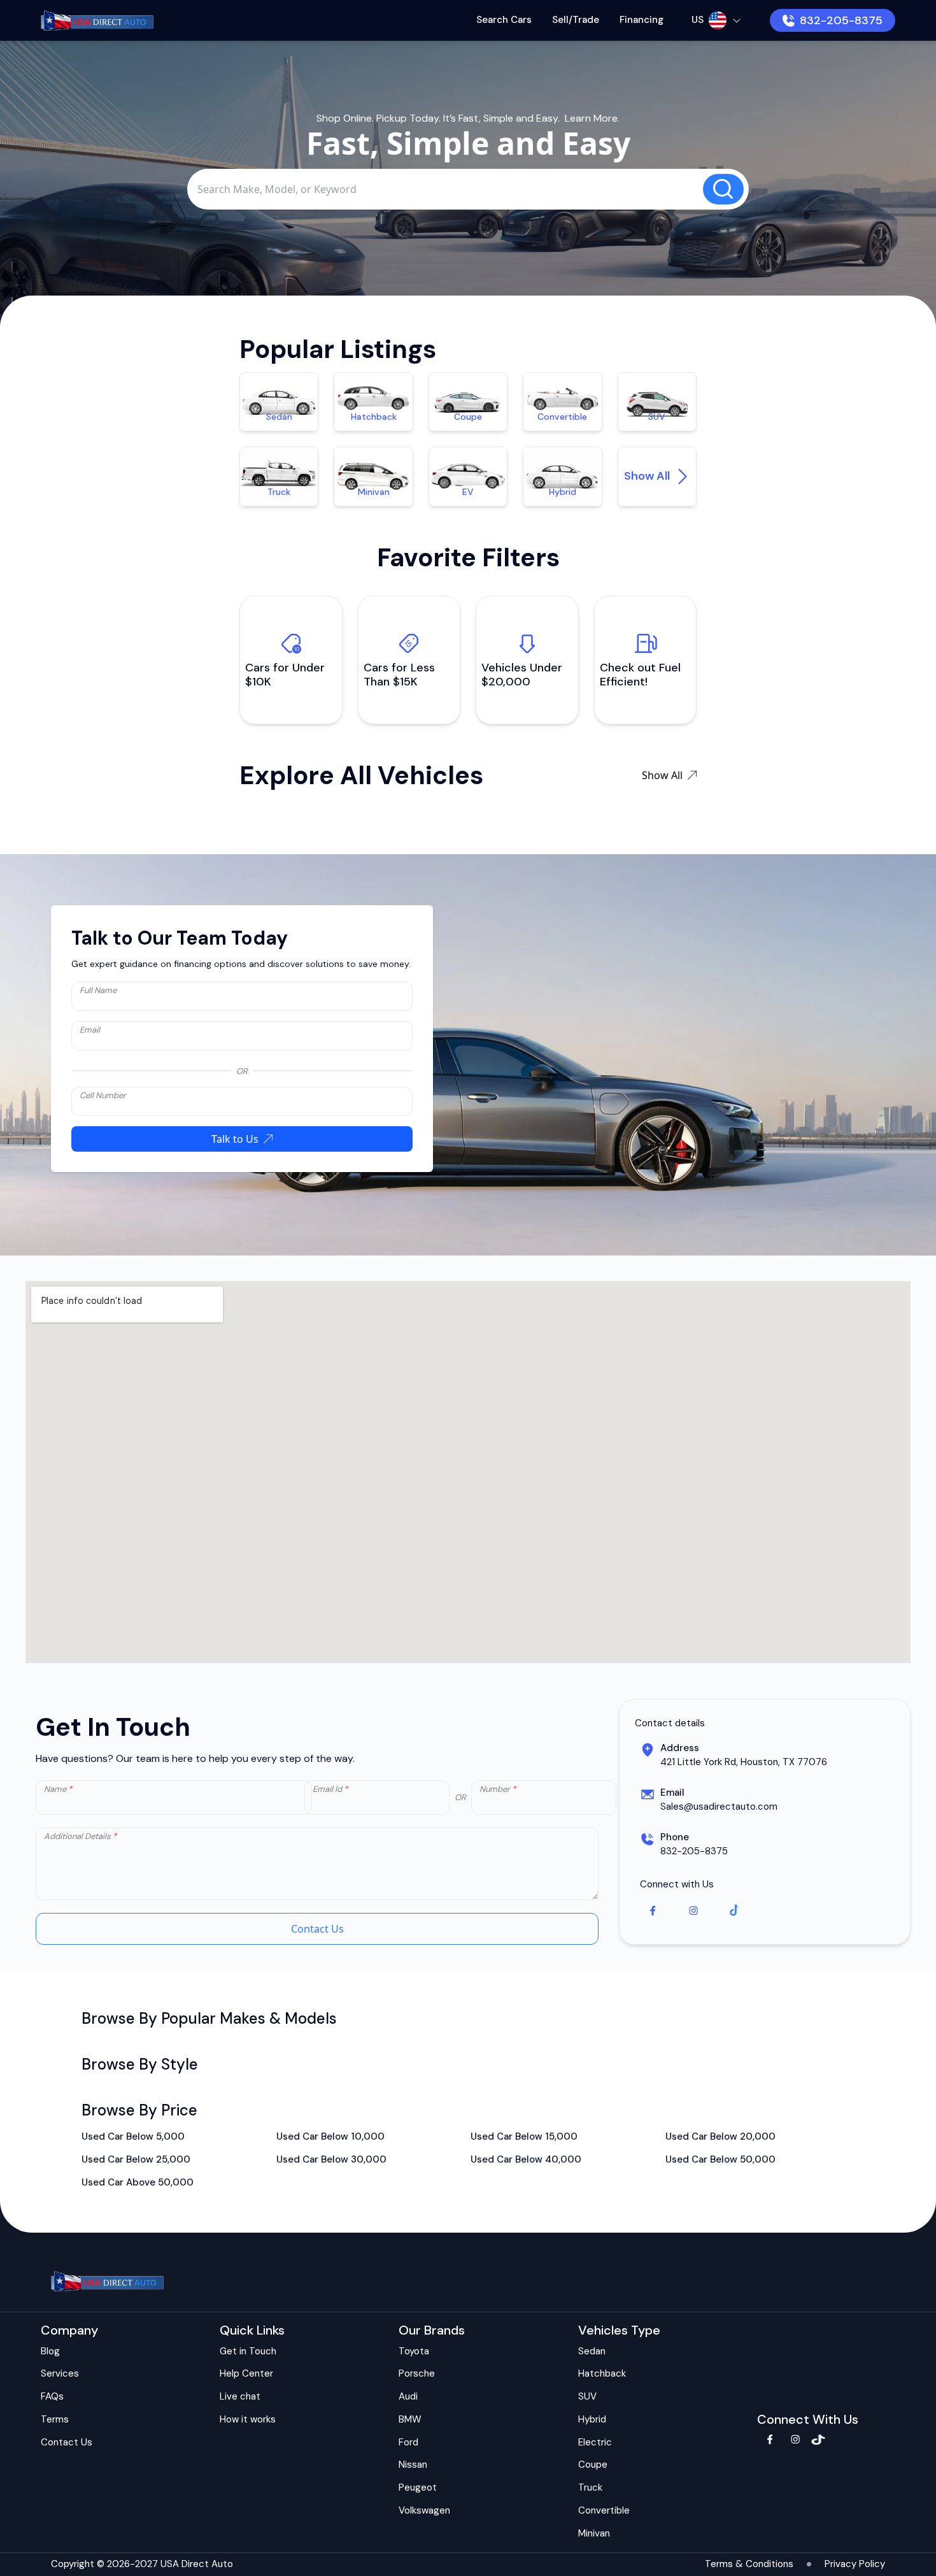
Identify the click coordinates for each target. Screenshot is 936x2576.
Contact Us (317, 1929)
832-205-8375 (841, 20)
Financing (642, 20)
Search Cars (504, 20)
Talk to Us (235, 1139)
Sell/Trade (576, 20)
